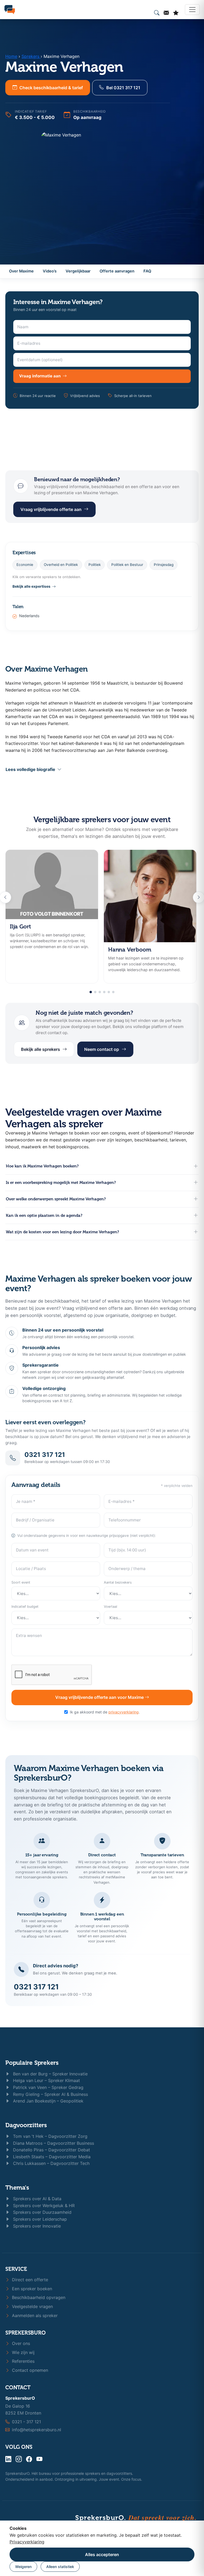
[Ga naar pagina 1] (91, 992)
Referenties (23, 2361)
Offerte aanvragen (117, 271)
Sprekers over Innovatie (36, 2226)
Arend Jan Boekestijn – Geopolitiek (48, 2101)
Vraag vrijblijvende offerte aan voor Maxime (100, 1697)
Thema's (17, 2188)
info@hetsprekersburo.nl (37, 2430)
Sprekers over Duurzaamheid (42, 2212)
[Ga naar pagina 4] (104, 992)
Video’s (50, 271)
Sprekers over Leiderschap (39, 2219)
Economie (25, 565)
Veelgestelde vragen (32, 2306)
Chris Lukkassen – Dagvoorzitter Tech (51, 2163)
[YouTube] (39, 2459)
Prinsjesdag (164, 565)
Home (11, 56)
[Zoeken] (157, 13)
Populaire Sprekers (32, 2063)
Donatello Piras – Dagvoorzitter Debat (51, 2150)
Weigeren (23, 2567)
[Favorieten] (176, 13)
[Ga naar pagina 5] (109, 992)
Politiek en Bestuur (127, 565)
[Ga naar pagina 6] (113, 992)
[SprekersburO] (10, 10)
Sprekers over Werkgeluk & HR (43, 2206)
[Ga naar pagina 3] (100, 992)
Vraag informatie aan (40, 376)
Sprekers (31, 56)
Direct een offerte (29, 2280)
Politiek (95, 565)
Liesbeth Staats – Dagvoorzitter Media (51, 2157)
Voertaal (110, 1607)
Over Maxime (21, 271)
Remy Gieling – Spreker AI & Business (50, 2094)
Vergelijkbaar (78, 271)
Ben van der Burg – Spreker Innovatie (50, 2074)
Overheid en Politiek (61, 565)
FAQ (147, 271)
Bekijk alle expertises (31, 586)
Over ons (20, 2343)
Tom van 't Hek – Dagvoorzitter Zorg (50, 2136)
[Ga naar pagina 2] (95, 992)
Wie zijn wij (23, 2352)
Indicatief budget (25, 1607)
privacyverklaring (124, 1712)
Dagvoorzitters (26, 2125)
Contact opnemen (29, 2370)
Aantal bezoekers (118, 1582)
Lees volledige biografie (31, 769)
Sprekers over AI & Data (37, 2199)
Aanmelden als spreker (34, 2315)
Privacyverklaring (27, 2542)
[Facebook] (29, 2459)
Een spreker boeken (31, 2289)
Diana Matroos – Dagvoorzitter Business (53, 2143)
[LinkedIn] (8, 2459)
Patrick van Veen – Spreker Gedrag (48, 2087)
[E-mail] (166, 13)
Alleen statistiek (60, 2567)
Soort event (21, 1582)
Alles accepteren (102, 2554)
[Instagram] (19, 2459)
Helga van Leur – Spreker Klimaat (46, 2080)
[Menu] (192, 10)
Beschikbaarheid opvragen (38, 2297)
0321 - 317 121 (26, 2422)
